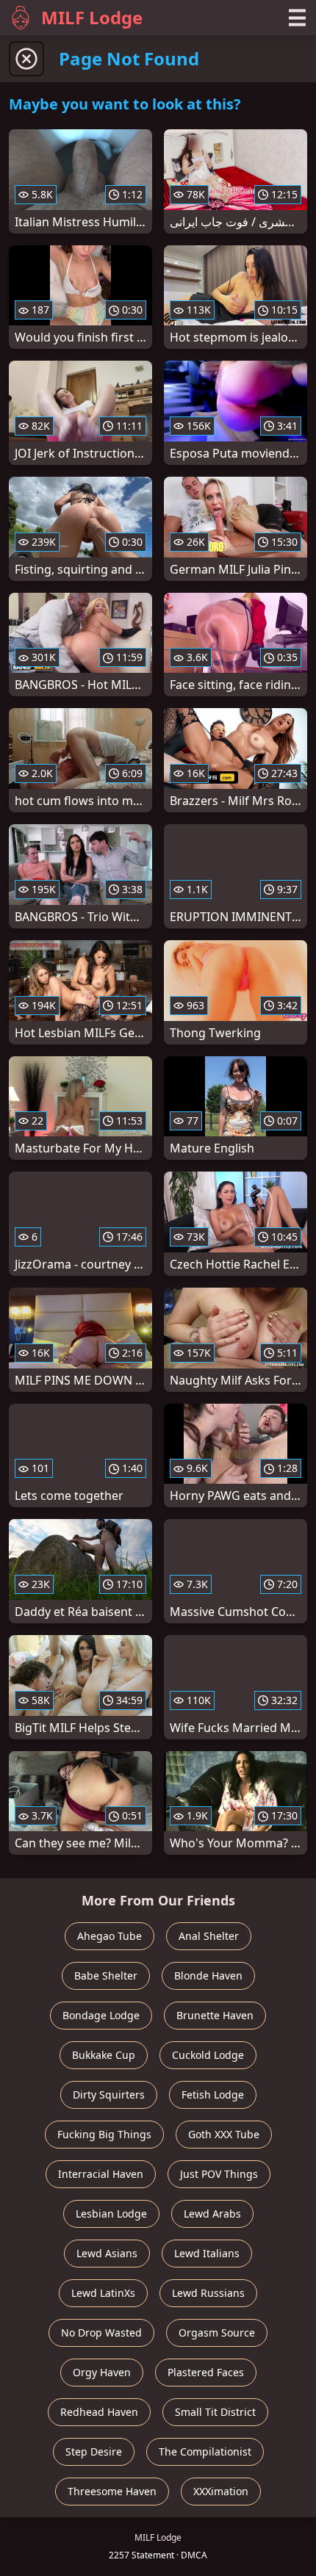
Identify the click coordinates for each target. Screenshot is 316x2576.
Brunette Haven (215, 2015)
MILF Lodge (92, 17)
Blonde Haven (208, 1976)
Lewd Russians (208, 2293)
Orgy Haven (102, 2372)
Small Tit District (215, 2412)
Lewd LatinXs (103, 2293)
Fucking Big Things (104, 2134)
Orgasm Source (217, 2333)
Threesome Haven (112, 2491)
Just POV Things (219, 2174)
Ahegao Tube (109, 1936)
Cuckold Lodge (208, 2055)
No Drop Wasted (101, 2333)
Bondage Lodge (101, 2015)
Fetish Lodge (213, 2095)
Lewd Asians (107, 2253)
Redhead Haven (99, 2412)
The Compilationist (205, 2451)
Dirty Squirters (109, 2095)
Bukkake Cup (104, 2055)
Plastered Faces (206, 2372)
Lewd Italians (207, 2253)
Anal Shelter (209, 1936)
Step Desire (94, 2451)
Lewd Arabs (212, 2214)
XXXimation (221, 2491)
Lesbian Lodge (111, 2214)
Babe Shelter (106, 1976)
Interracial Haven (101, 2174)
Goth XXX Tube (224, 2134)
